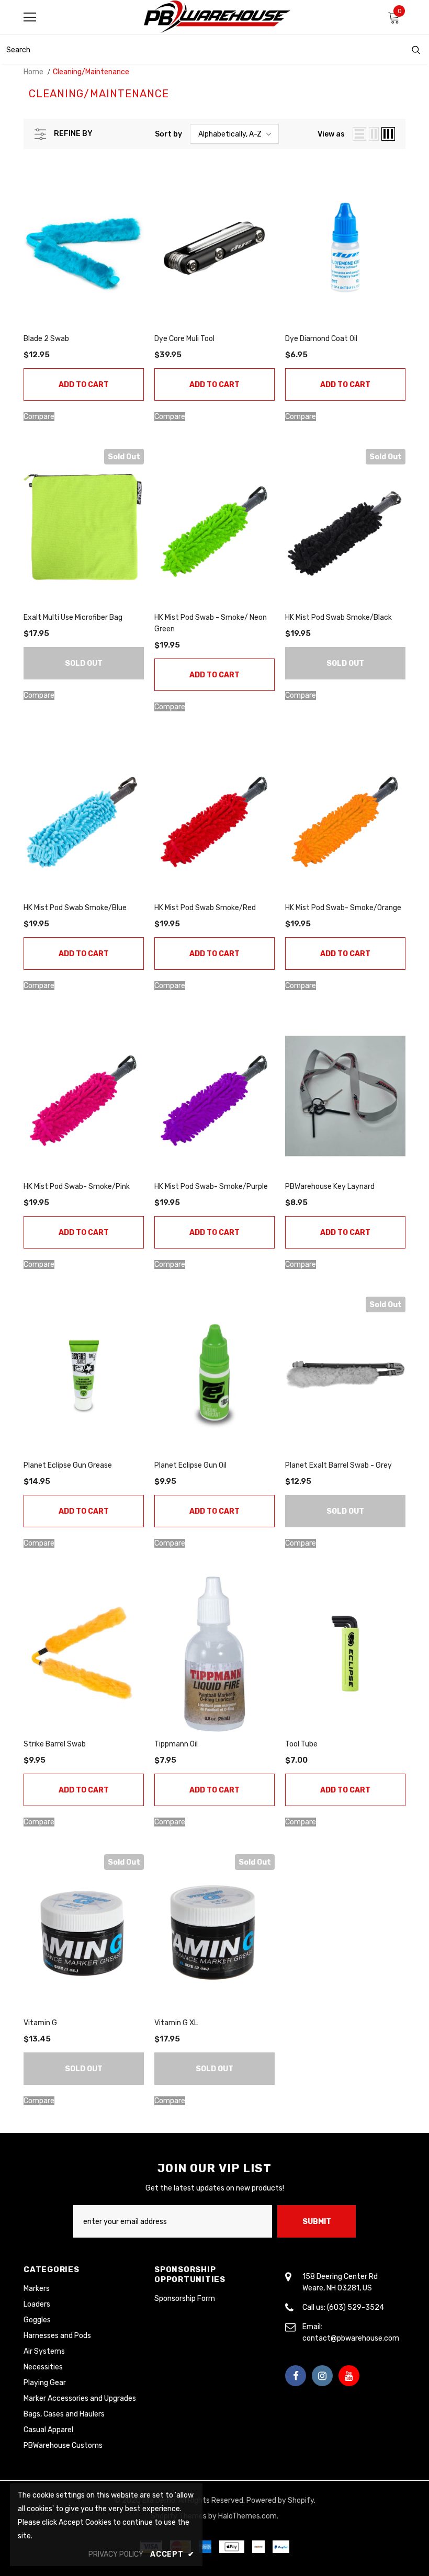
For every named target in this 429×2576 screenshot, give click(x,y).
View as (331, 134)
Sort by (168, 134)
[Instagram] (322, 2376)
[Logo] (217, 17)
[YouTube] (349, 2376)
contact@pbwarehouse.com (351, 2338)
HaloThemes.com (247, 2516)
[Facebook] (296, 2376)
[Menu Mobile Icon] (30, 17)
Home (33, 72)
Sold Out (84, 663)
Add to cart (84, 385)
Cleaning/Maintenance (91, 72)
